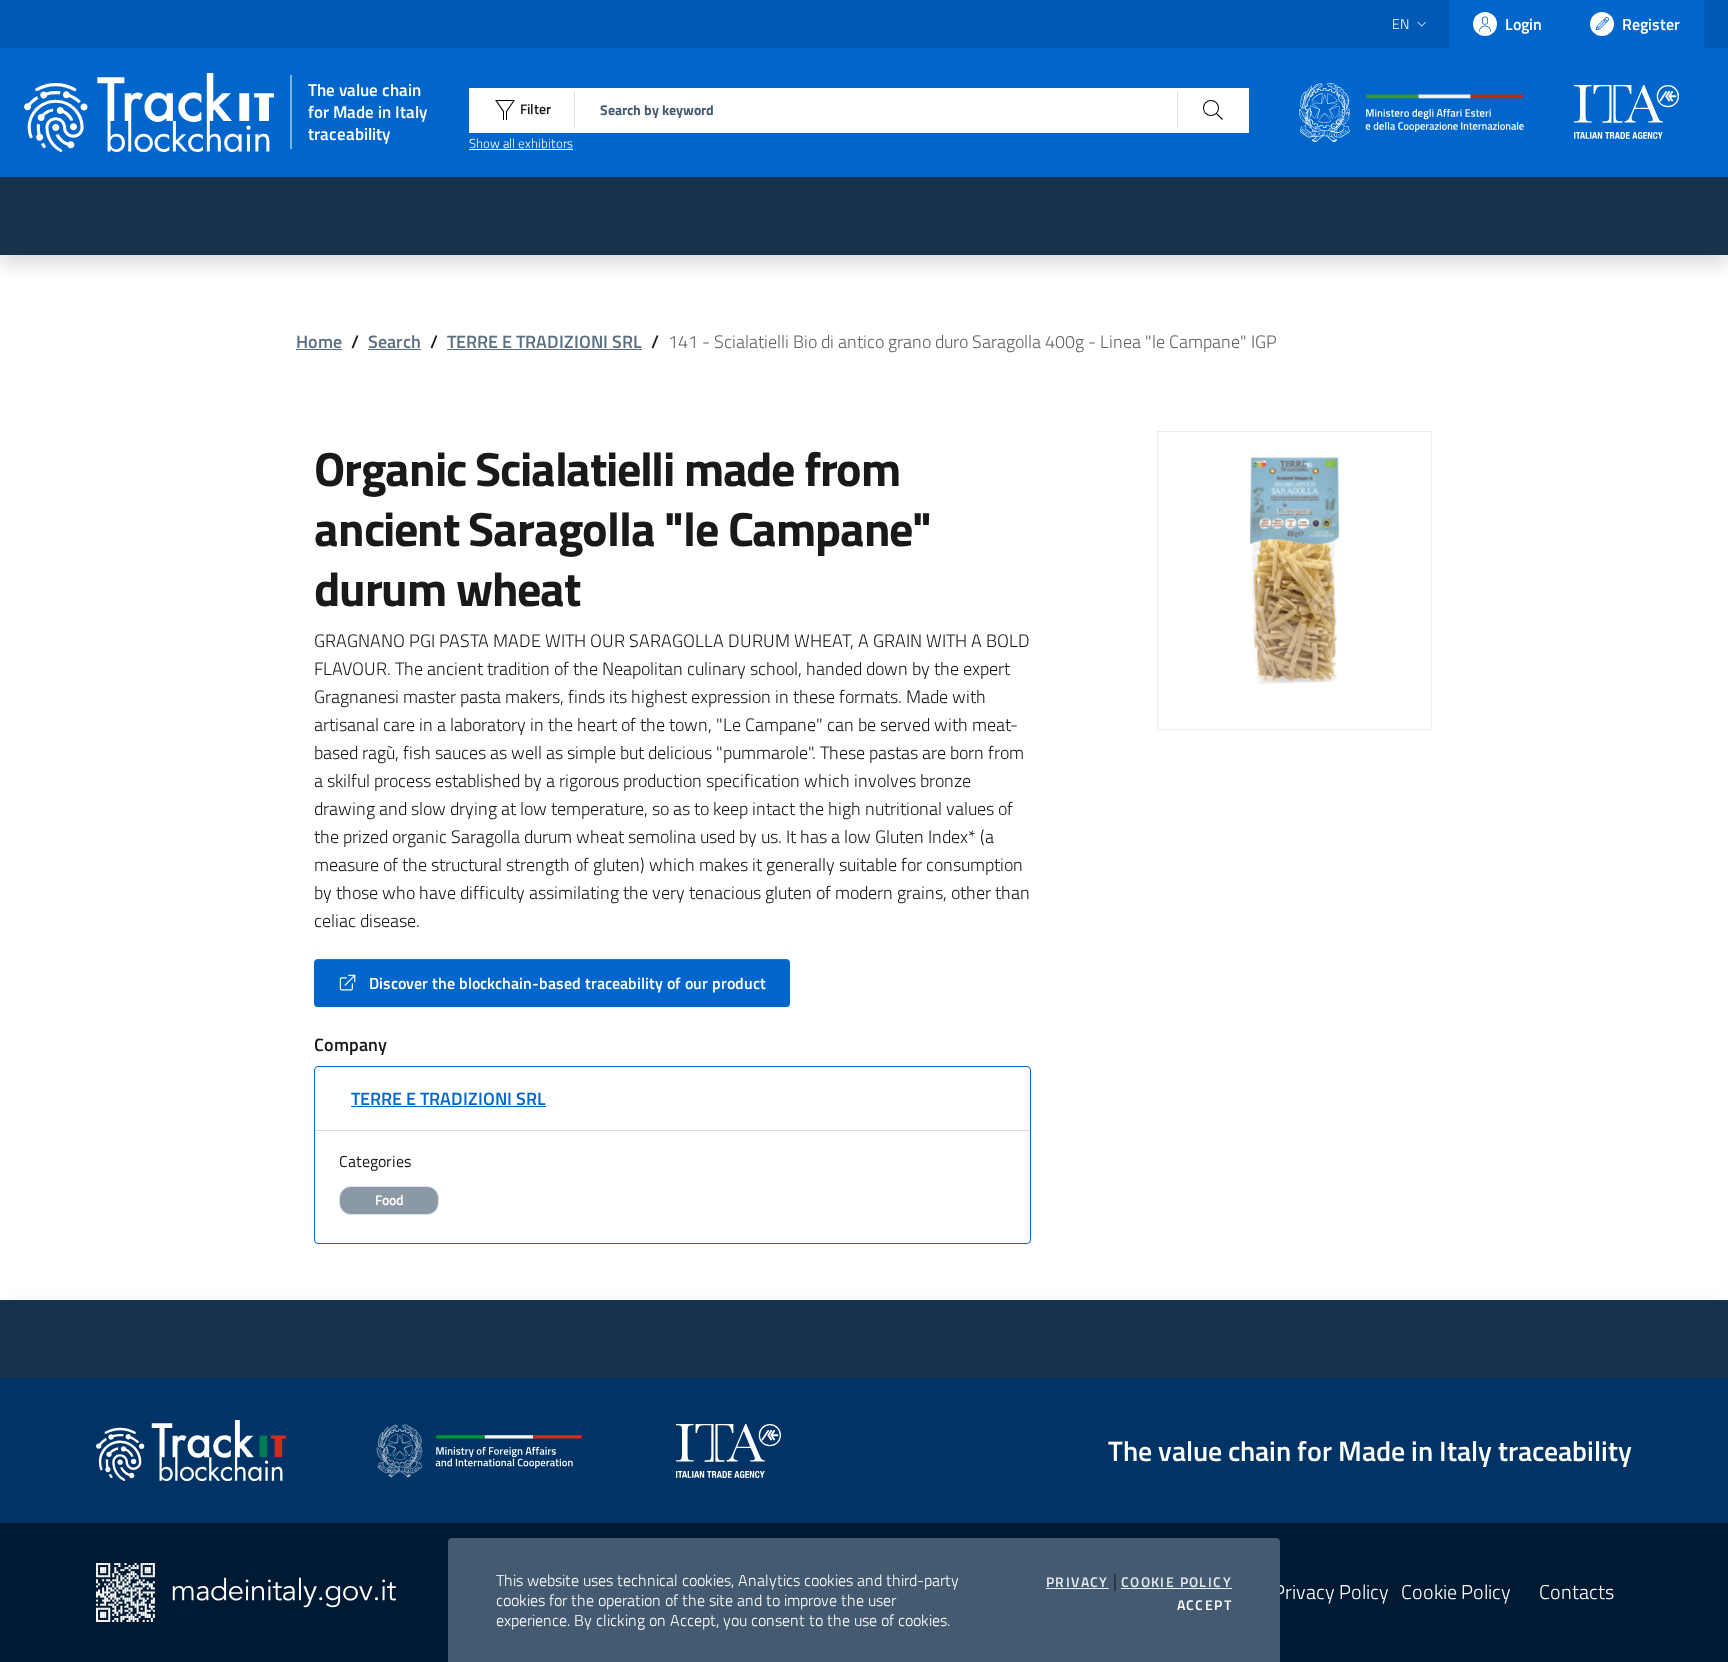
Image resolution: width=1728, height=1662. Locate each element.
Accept (1204, 1605)
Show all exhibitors (521, 143)
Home (319, 341)
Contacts (1576, 1592)
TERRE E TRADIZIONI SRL (544, 341)
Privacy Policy (1331, 1592)
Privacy (1077, 1582)
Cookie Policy (1176, 1582)
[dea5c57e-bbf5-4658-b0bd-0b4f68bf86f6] (1294, 566)
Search (394, 341)
